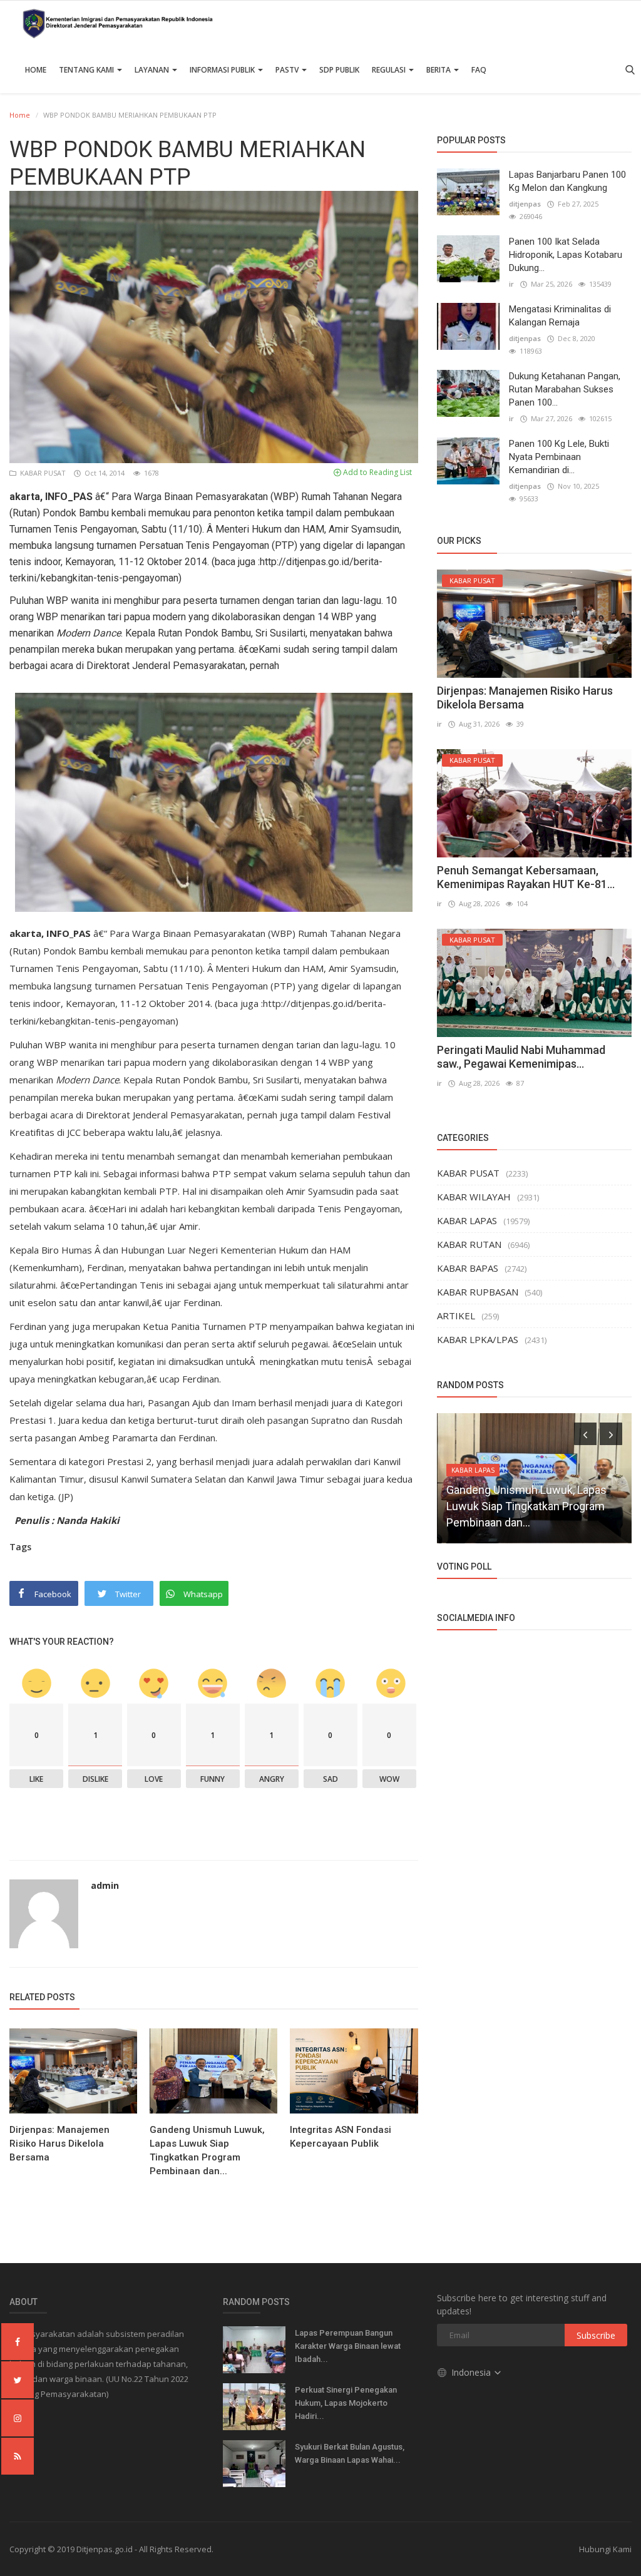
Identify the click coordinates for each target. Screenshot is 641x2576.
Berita (439, 70)
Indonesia (472, 2372)
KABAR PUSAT (42, 473)
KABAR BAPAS (468, 1268)
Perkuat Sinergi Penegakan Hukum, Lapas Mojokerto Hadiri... (346, 2403)
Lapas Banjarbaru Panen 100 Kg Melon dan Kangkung (567, 181)
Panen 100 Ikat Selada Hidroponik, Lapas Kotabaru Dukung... (566, 255)
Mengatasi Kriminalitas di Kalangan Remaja (560, 316)
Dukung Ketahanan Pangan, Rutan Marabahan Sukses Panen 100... (565, 389)
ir (511, 284)
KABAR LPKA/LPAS (478, 1339)
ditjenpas (525, 204)
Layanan (153, 70)
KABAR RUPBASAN (478, 1292)
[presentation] (585, 1434)
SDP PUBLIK (339, 70)
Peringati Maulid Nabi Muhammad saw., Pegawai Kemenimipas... (521, 1057)
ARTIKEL (456, 1316)
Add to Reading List (377, 472)
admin (105, 1885)
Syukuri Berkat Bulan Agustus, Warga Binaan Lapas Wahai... (350, 2453)
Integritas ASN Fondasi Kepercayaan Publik (341, 2137)
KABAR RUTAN (469, 1244)
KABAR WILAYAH (474, 1197)
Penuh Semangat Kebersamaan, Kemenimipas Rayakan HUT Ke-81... (526, 877)
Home (36, 70)
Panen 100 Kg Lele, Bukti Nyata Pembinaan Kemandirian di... (559, 457)
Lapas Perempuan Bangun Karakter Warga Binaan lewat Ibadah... (348, 2346)
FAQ (479, 70)
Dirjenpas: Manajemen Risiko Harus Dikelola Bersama (59, 2144)
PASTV (288, 70)
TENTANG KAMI (87, 70)
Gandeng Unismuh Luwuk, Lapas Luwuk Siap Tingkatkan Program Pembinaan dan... (207, 2150)
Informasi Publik (223, 70)
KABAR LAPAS (467, 1220)
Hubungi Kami (605, 2549)
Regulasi (390, 70)
